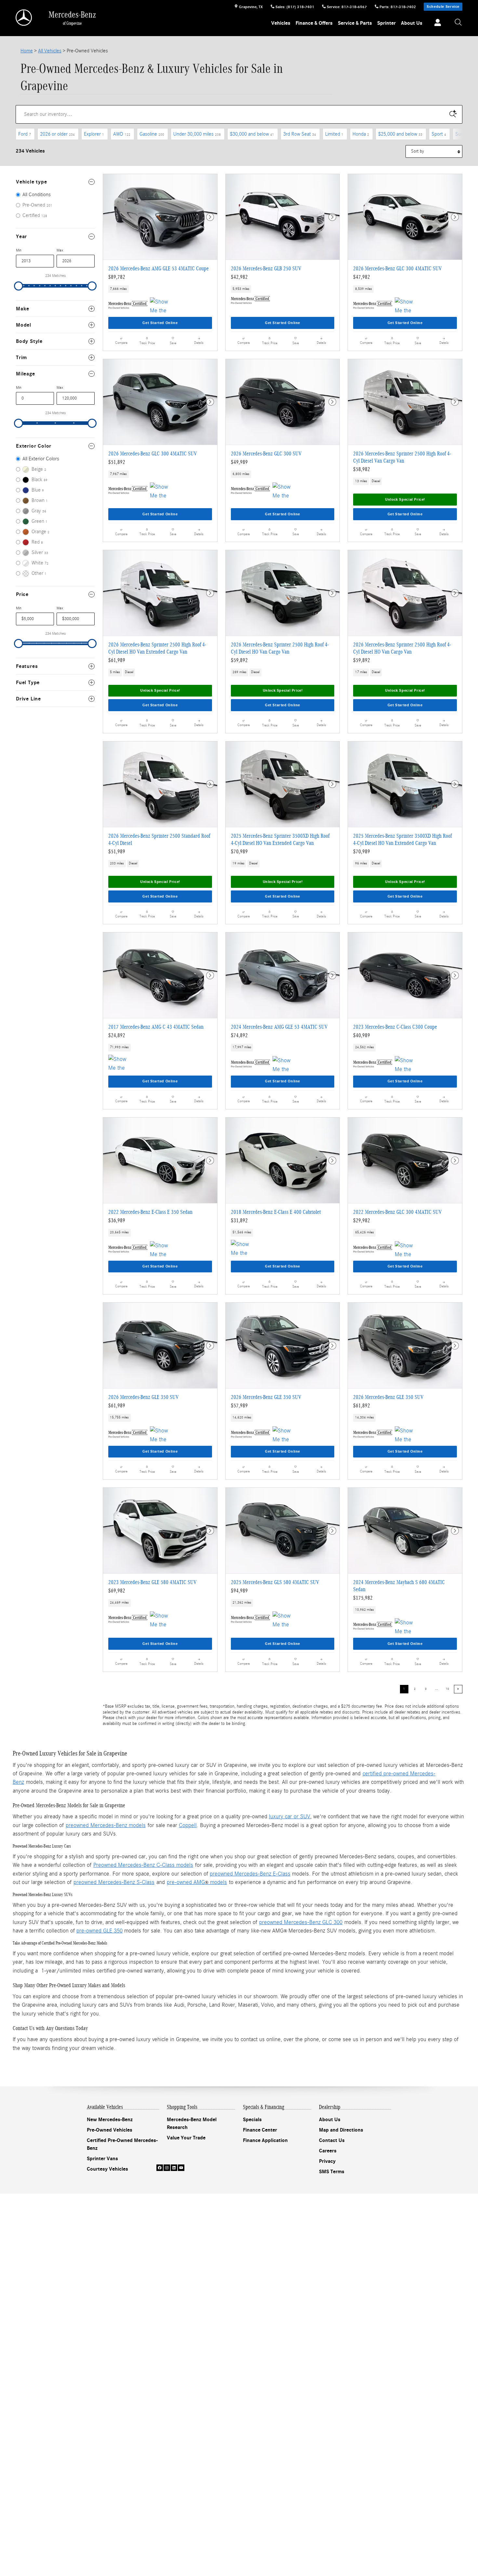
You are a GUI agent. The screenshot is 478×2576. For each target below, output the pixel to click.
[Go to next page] (458, 1689)
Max (60, 250)
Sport (439, 134)
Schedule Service (443, 7)
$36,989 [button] (117, 1220)
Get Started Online (160, 323)
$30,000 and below (252, 134)
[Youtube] (181, 2168)
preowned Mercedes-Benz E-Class (250, 1874)
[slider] (19, 286)
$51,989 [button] (117, 852)
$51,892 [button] (117, 462)
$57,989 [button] (239, 1406)
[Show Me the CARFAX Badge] (407, 305)
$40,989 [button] (362, 1035)
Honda (361, 134)
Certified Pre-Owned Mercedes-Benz (122, 2144)
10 (447, 1689)
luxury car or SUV (290, 1817)
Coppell (188, 1825)
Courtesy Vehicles (107, 2169)
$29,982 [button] (362, 1220)
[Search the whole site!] (458, 23)
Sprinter (386, 23)
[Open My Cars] (436, 23)
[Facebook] (160, 2168)
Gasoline (152, 134)
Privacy (327, 2161)
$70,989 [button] (239, 852)
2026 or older (57, 134)
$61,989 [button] (117, 660)
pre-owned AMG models (197, 1882)
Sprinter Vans (102, 2159)
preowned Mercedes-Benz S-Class (114, 1882)
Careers (328, 2151)
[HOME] (24, 18)
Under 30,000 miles (197, 134)
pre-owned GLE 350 (100, 1931)
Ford (25, 134)
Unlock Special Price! (405, 499)
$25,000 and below (400, 134)
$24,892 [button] (117, 1035)
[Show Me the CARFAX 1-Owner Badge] (162, 305)
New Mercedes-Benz (110, 2120)
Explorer (94, 134)
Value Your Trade (186, 2138)
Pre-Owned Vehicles (110, 2130)
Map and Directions (341, 2130)
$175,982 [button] (363, 1598)
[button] (160, 289)
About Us (412, 23)
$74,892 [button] (239, 1035)
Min (19, 250)
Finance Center (260, 2130)
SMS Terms (332, 2172)
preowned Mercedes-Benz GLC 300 (301, 1922)
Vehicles (281, 23)
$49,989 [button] (239, 462)
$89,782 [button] (117, 277)
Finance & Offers (314, 23)
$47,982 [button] (362, 277)
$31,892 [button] (239, 1220)
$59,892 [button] (239, 660)
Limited (334, 134)
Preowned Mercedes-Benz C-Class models (143, 1865)
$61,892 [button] (362, 1406)
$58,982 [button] (362, 469)
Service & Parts (355, 23)
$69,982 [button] (117, 1591)
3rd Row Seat (300, 134)
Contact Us (332, 2140)
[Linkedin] (174, 2168)
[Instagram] (167, 2168)
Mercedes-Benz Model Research (192, 2123)
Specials (252, 2120)
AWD (122, 134)
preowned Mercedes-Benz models (106, 1825)
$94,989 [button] (239, 1591)
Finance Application (265, 2140)
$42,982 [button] (239, 277)
